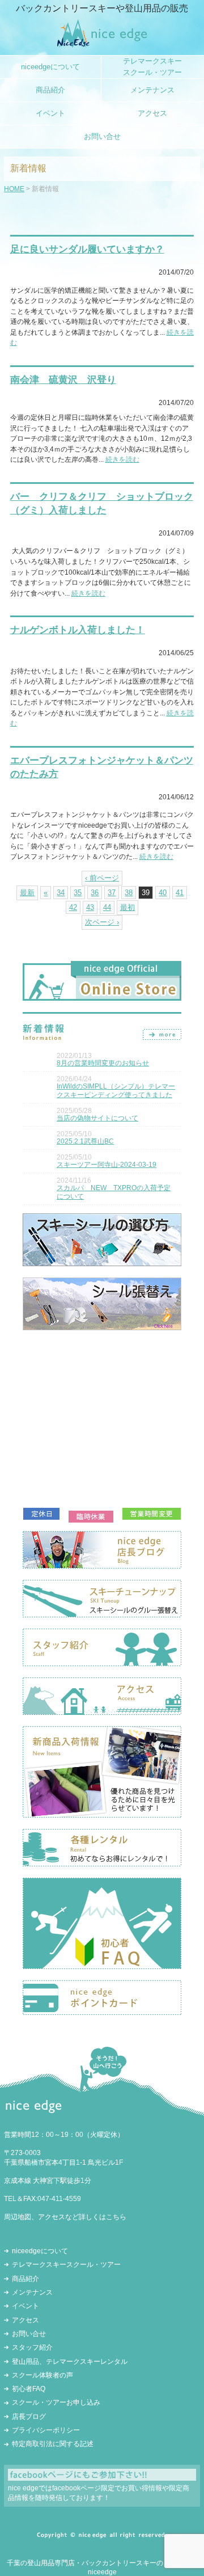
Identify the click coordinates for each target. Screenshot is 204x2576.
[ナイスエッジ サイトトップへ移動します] (102, 45)
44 (107, 907)
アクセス (25, 2320)
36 (95, 893)
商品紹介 (25, 2279)
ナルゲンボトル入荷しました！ (78, 630)
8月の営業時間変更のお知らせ (103, 1063)
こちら (116, 2217)
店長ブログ (29, 2417)
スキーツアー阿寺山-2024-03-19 (107, 1165)
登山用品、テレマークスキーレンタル (70, 2362)
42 (73, 907)
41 (180, 893)
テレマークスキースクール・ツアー (66, 2265)
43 (90, 907)
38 (129, 893)
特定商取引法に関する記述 (53, 2444)
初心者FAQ (29, 2389)
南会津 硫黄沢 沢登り (63, 380)
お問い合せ (29, 2334)
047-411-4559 (59, 2199)
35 (78, 893)
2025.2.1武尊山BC (85, 1141)
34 (61, 893)
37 (112, 893)
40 (163, 893)
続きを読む (122, 459)
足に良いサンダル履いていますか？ (87, 249)
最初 (127, 907)
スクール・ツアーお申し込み (56, 2402)
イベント (25, 2306)
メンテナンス (32, 2292)
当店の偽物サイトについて (97, 1118)
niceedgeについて (40, 2251)
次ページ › (102, 922)
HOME (14, 189)
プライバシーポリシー (46, 2430)
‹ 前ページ (102, 878)
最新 (27, 893)
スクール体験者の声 (42, 2375)
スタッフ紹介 (32, 2347)
